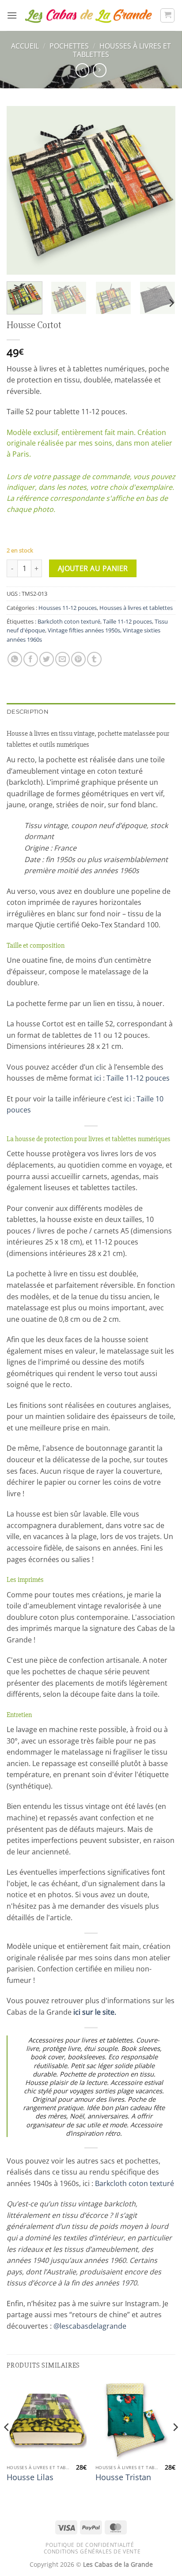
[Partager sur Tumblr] (94, 659)
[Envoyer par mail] (63, 659)
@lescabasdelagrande (90, 2326)
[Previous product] (100, 70)
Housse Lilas (30, 2477)
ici (98, 1078)
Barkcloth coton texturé (69, 621)
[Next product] (82, 70)
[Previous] (21, 190)
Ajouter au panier (93, 568)
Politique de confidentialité (90, 2545)
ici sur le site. (95, 2012)
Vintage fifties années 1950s (84, 630)
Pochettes (69, 46)
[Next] (161, 190)
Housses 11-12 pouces (68, 608)
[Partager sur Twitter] (47, 659)
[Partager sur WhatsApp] (15, 659)
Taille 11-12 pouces (127, 621)
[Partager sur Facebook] (31, 659)
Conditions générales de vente (92, 2551)
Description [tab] (28, 712)
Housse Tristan (123, 2477)
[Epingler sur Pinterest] (78, 659)
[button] (12, 15)
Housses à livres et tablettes (122, 50)
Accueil (25, 46)
